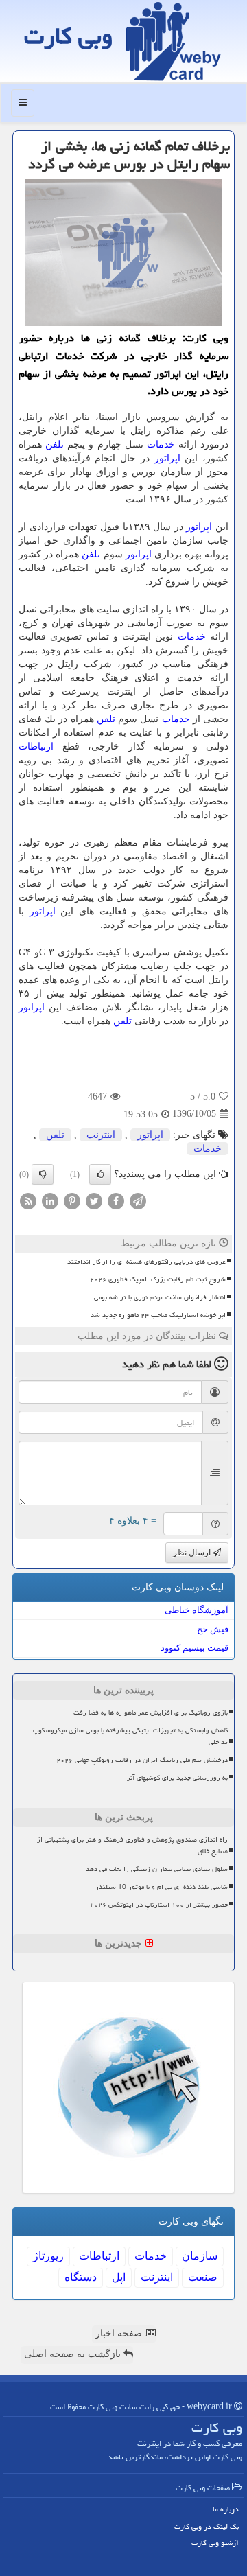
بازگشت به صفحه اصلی (74, 2354)
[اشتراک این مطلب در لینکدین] (50, 1200)
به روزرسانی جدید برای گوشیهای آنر (177, 1778)
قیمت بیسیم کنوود (195, 1648)
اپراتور (167, 458)
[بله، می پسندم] (100, 1174)
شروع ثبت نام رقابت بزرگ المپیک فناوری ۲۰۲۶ (158, 1279)
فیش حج (213, 1629)
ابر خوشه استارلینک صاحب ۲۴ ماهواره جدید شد (158, 1315)
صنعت (203, 2277)
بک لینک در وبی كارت (207, 2526)
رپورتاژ (48, 2256)
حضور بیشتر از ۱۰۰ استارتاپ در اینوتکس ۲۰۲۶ (159, 1905)
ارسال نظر (193, 1553)
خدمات (161, 444)
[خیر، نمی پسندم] (43, 1174)
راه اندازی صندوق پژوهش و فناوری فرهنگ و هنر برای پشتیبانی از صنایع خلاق (132, 1845)
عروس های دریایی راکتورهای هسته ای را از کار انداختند (146, 1262)
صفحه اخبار (120, 2333)
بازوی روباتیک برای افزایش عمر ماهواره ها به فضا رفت (151, 1713)
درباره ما (226, 2509)
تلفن (55, 444)
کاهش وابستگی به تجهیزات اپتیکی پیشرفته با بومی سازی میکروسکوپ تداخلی (130, 1736)
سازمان (200, 2256)
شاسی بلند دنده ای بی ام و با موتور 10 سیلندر (162, 1887)
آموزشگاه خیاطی (197, 1610)
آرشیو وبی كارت (215, 2543)
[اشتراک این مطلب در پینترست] (72, 1200)
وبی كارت (68, 36)
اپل (119, 2277)
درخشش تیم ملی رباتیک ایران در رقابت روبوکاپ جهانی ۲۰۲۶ (142, 1760)
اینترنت (101, 1135)
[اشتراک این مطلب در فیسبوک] (116, 1200)
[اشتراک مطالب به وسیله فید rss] (28, 1200)
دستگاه (81, 2277)
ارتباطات (36, 746)
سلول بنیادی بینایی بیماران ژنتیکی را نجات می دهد (157, 1869)
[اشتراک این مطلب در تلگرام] (138, 1200)
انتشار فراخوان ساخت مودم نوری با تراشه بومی (160, 1297)
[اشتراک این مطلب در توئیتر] (94, 1200)
